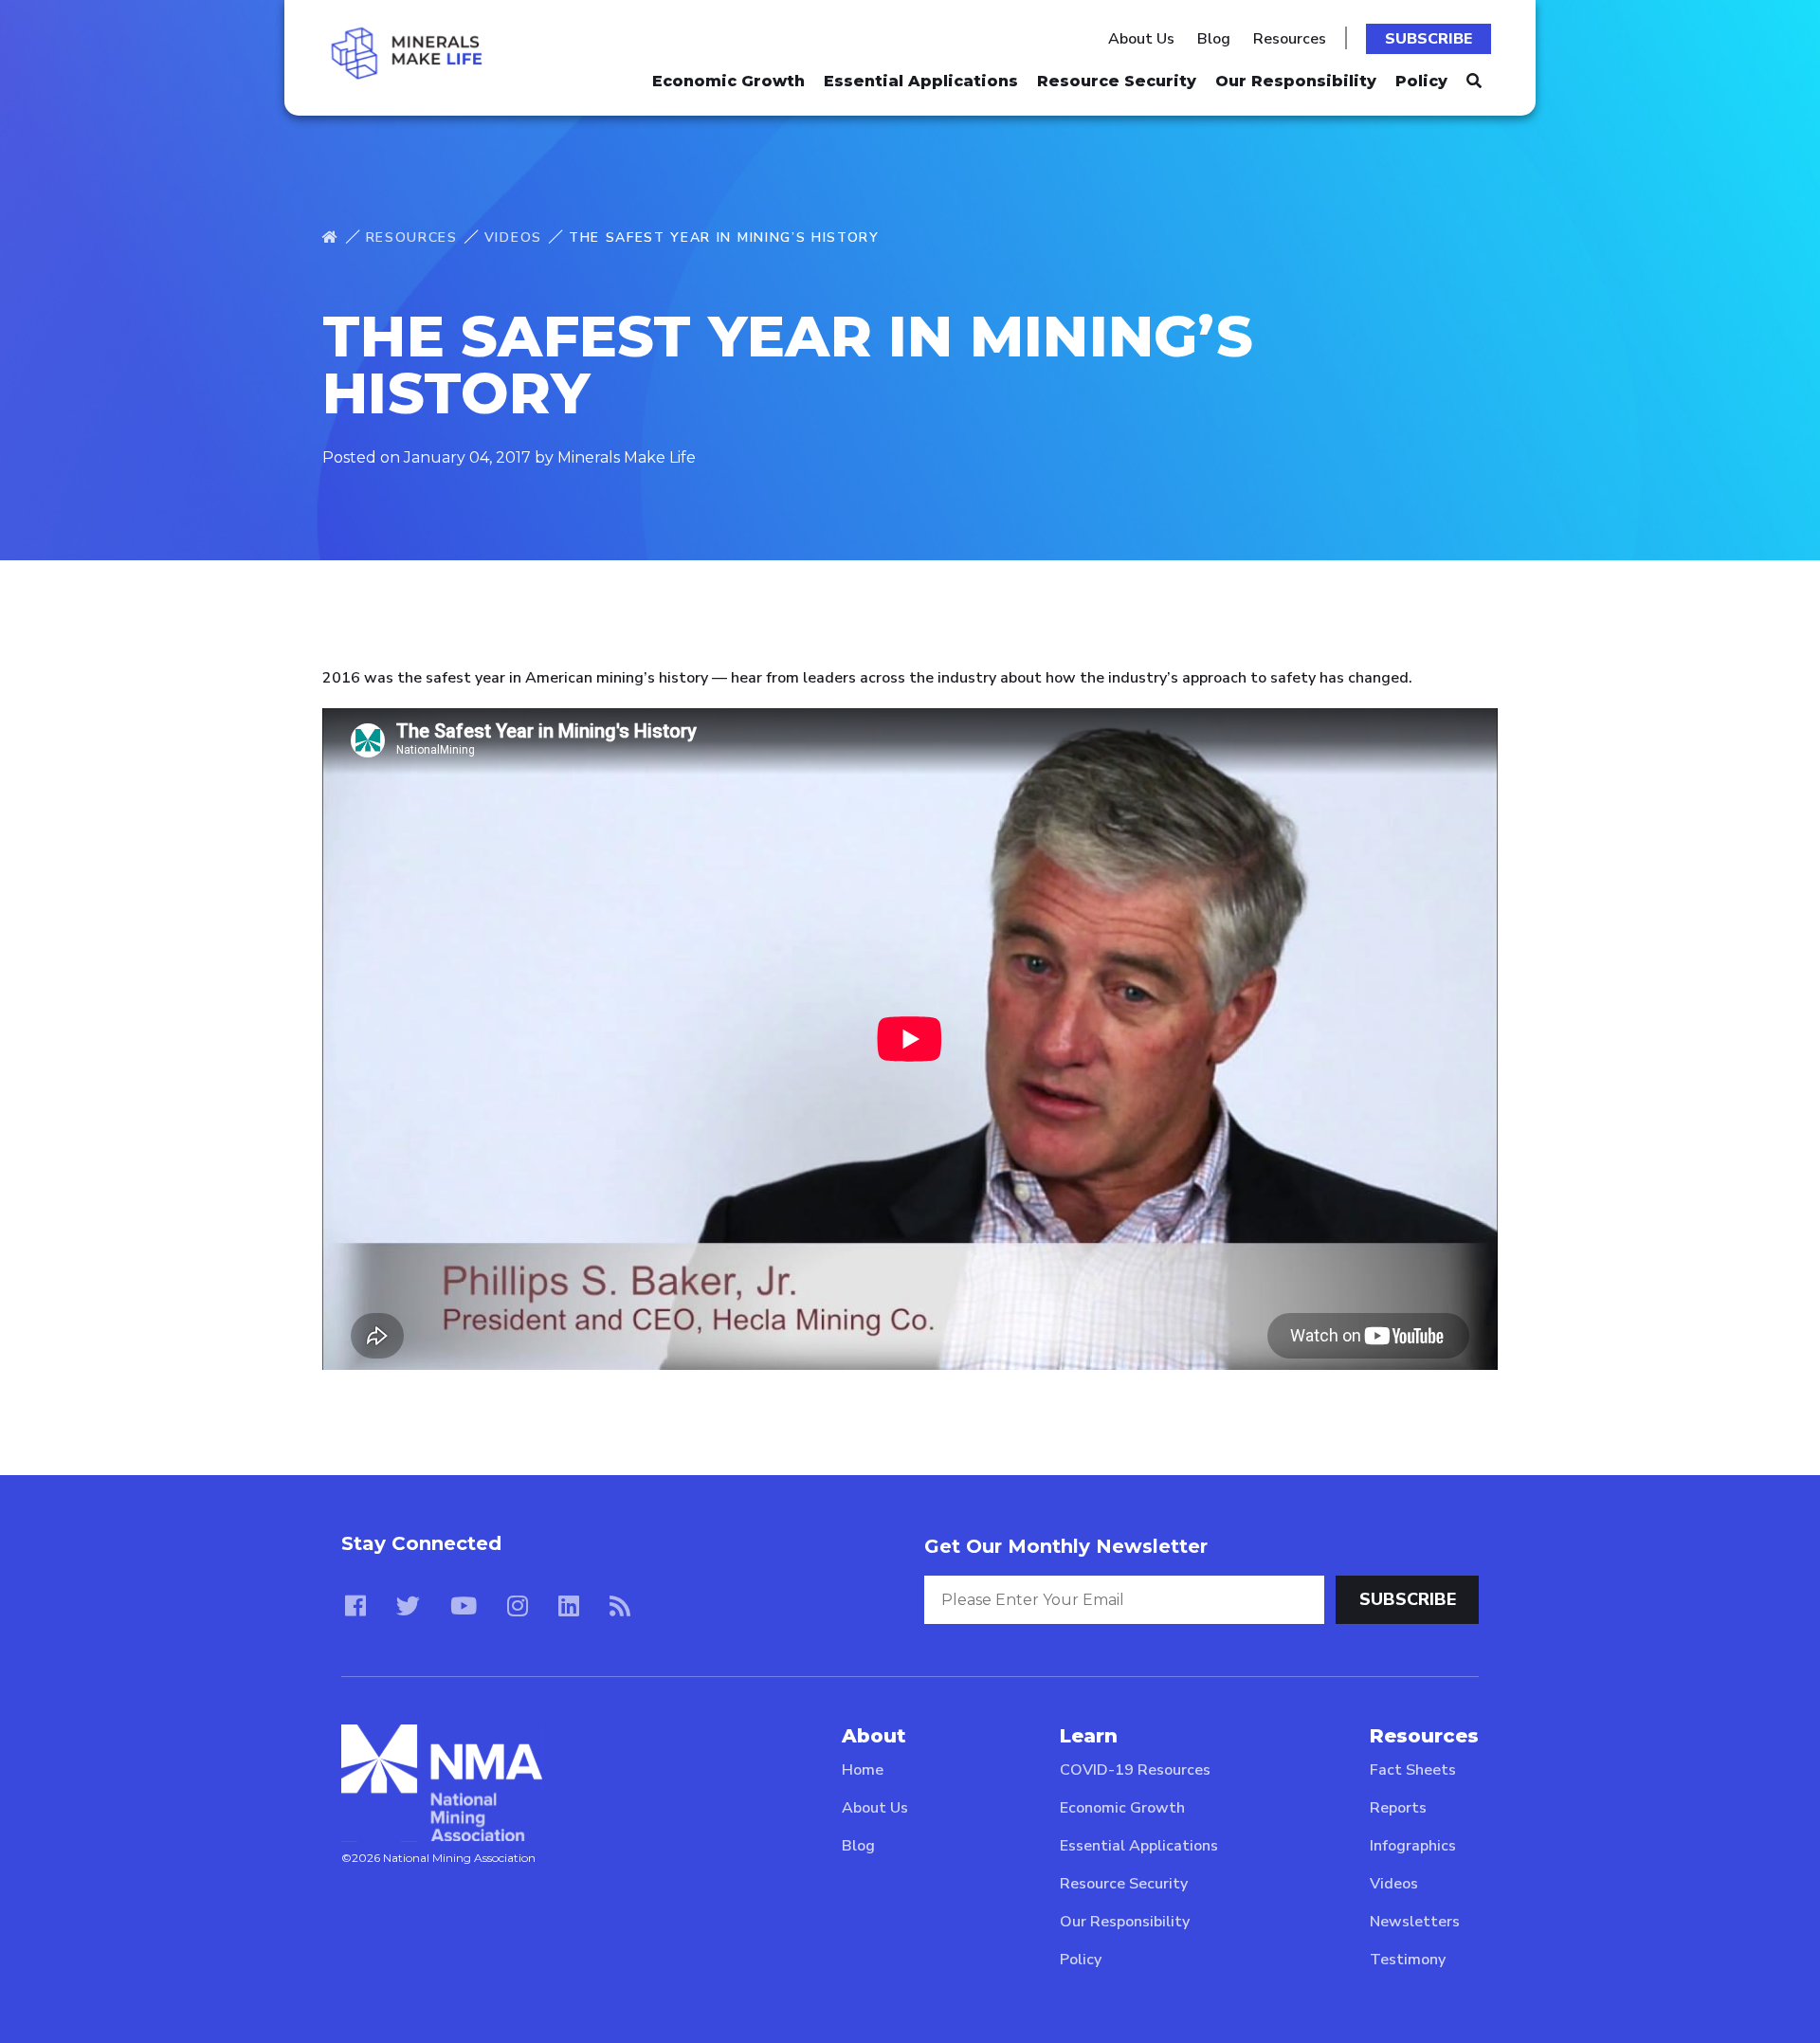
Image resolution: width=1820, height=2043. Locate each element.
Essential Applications (921, 81)
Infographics (1413, 1846)
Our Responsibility (1296, 81)
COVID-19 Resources (1135, 1770)
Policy (1421, 81)
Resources (1290, 39)
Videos (513, 237)
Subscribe (1429, 39)
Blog (1214, 39)
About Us (1141, 39)
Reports (1398, 1808)
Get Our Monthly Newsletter (1066, 1546)
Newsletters (1415, 1922)
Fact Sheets (1413, 1770)
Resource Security (1117, 81)
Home (863, 1770)
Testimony (1408, 1960)
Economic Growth (728, 81)
